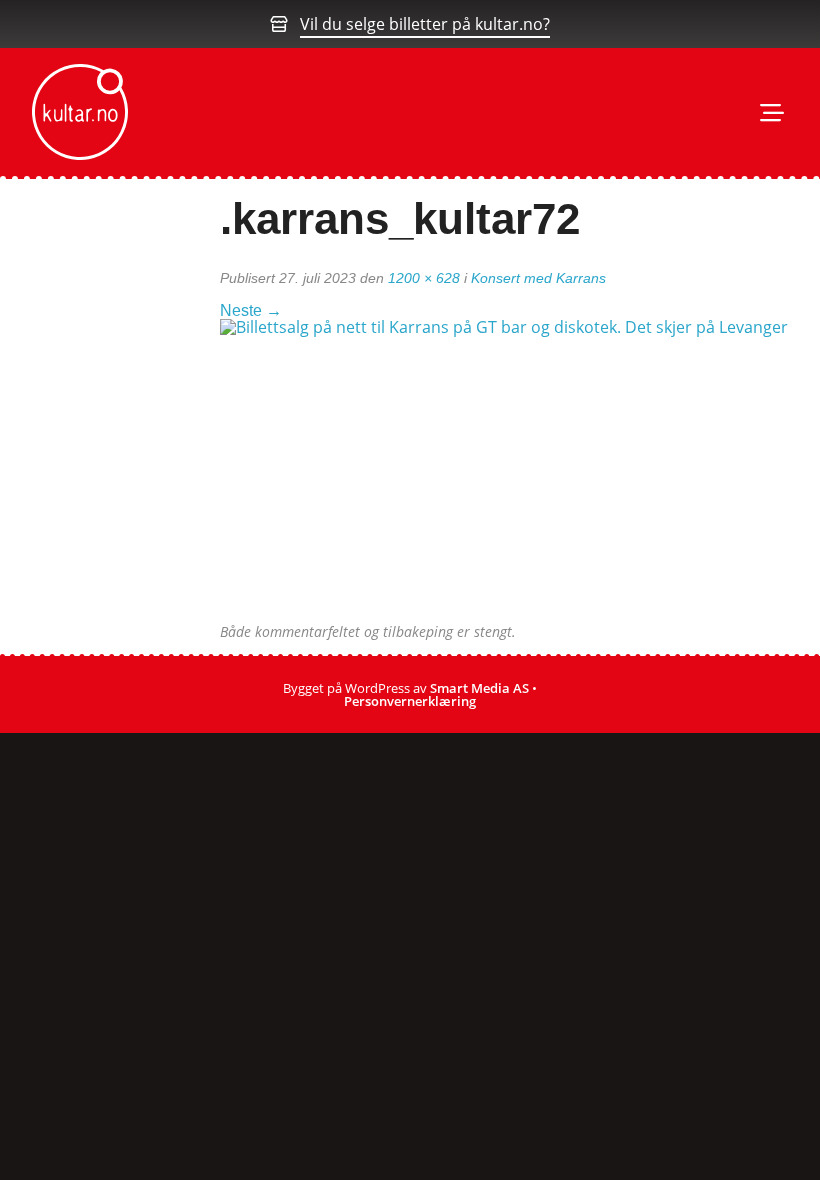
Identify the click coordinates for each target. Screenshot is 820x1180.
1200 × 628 (424, 278)
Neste (251, 310)
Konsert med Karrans (538, 278)
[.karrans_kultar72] (512, 470)
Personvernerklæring (410, 701)
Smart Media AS (479, 688)
